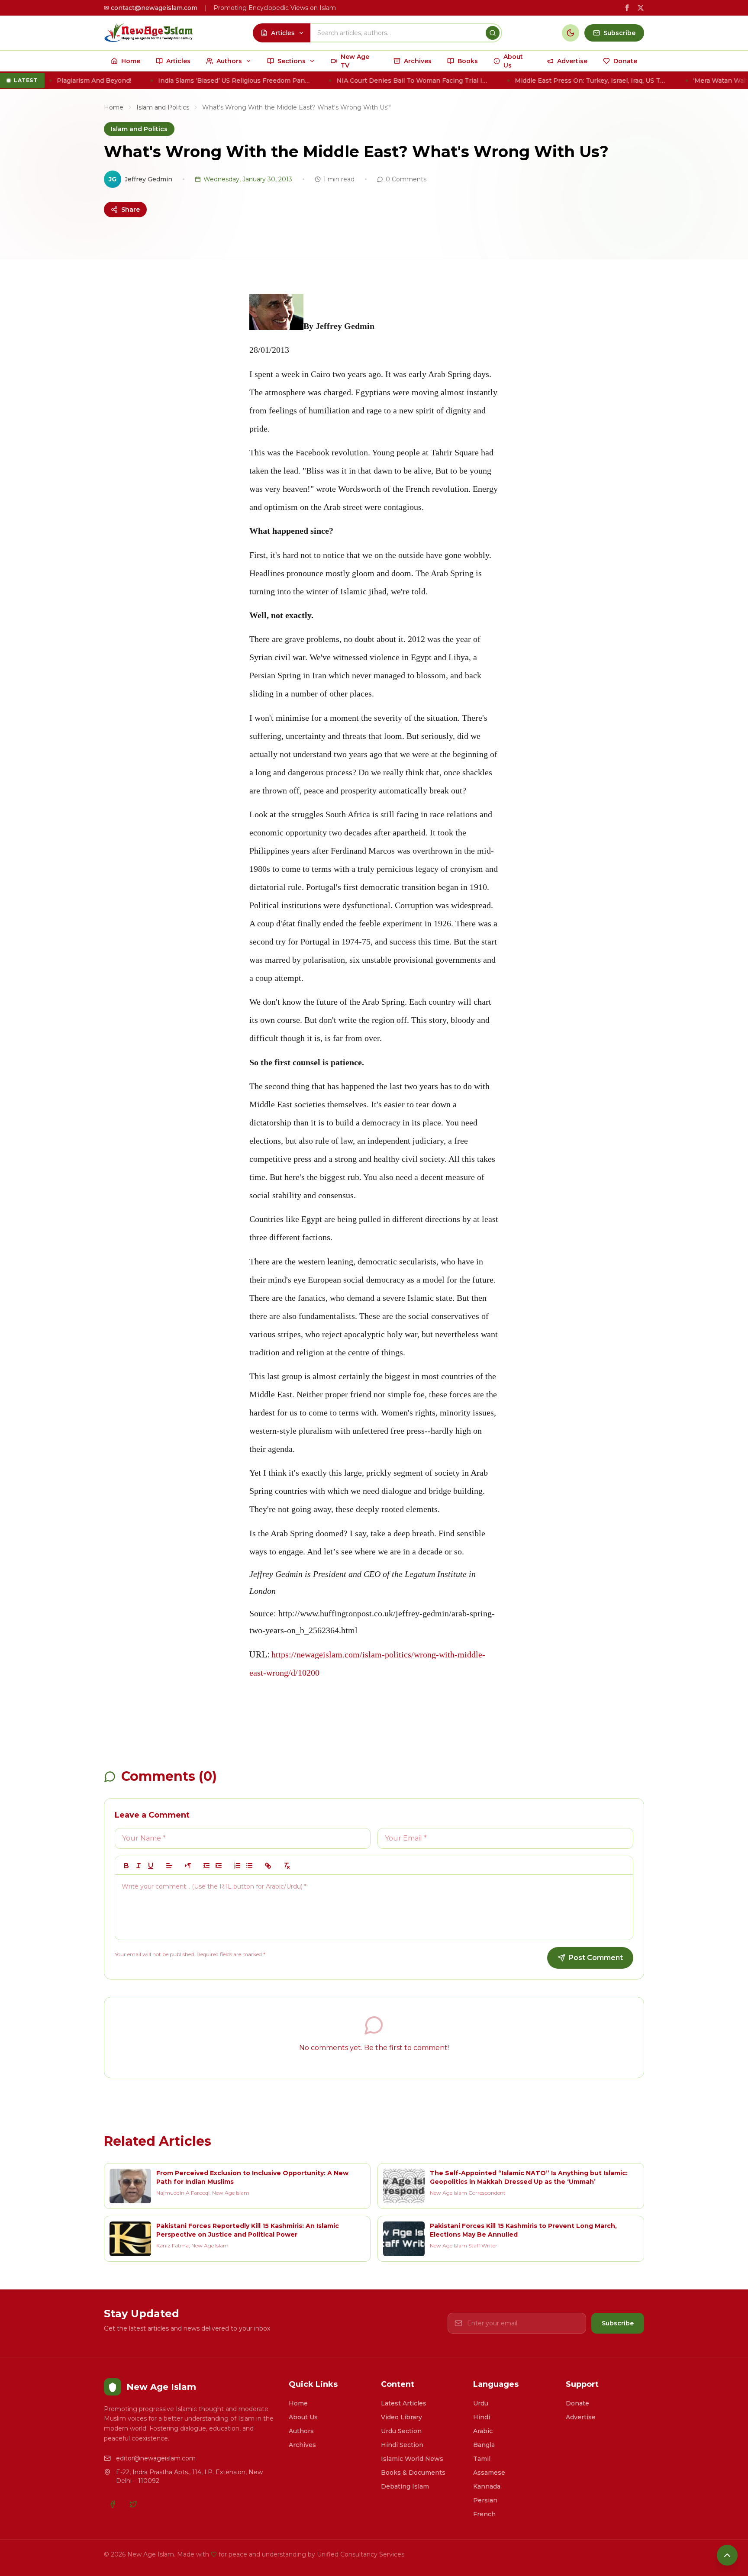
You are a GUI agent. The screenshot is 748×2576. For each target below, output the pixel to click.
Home (114, 107)
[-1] (206, 1866)
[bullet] (249, 1866)
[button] (169, 1866)
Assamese (489, 2473)
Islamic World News (412, 2459)
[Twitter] (133, 2504)
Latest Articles (404, 2403)
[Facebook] (113, 2504)
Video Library (401, 2417)
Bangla (484, 2445)
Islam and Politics (163, 107)
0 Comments (406, 179)
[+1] (219, 1866)
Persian (485, 2500)
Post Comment (596, 1958)
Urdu (481, 2403)
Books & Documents (413, 2473)
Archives (302, 2445)
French (484, 2514)
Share (131, 210)
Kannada (487, 2486)
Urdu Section (401, 2431)
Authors (301, 2431)
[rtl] (188, 1866)
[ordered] (237, 1866)
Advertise (581, 2417)
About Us (303, 2417)
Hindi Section (402, 2445)
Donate (577, 2403)
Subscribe (618, 2323)
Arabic (483, 2431)
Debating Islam (405, 2486)
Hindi (482, 2417)
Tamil (482, 2459)
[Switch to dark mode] (571, 33)
